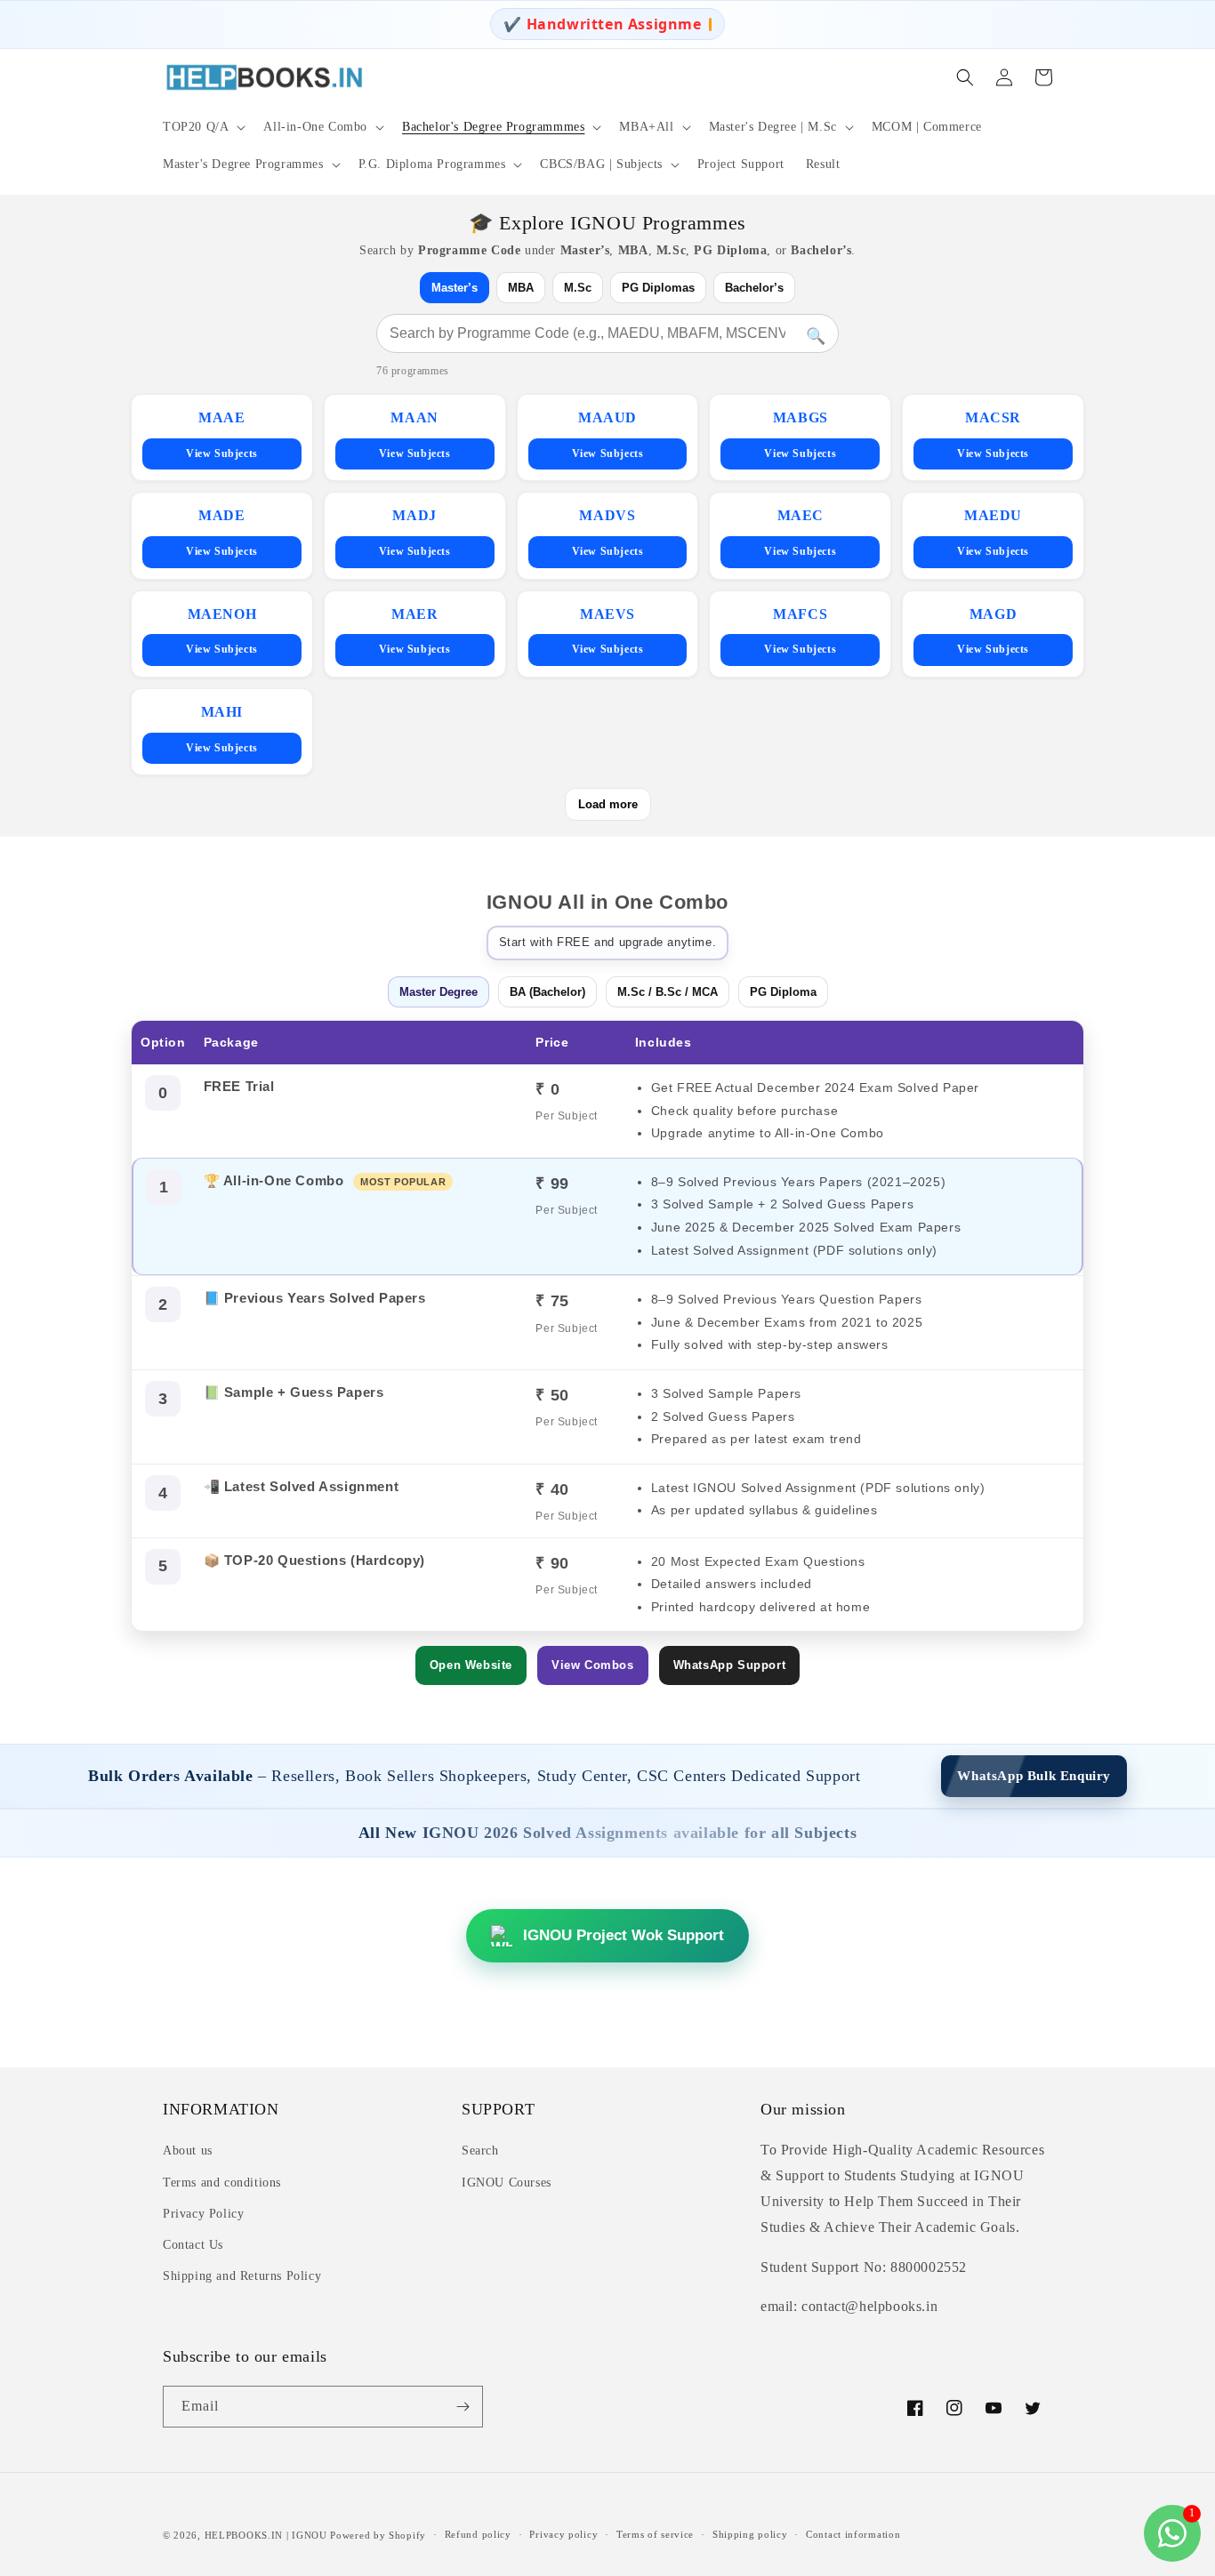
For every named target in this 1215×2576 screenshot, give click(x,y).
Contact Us (193, 2245)
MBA (521, 288)
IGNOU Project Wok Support (624, 1935)
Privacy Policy (203, 2214)
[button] (202, 127)
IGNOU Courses (507, 2183)
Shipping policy (750, 2534)
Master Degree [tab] (439, 992)
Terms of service (655, 2534)
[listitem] (222, 437)
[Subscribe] (463, 2407)
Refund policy (478, 2534)
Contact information (853, 2534)
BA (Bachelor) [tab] (547, 992)
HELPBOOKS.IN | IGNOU (266, 2535)
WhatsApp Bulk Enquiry (1034, 1776)
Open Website (471, 1665)
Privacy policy (563, 2534)
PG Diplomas (658, 288)
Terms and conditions (222, 2183)
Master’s (455, 288)
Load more (608, 804)
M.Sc (578, 288)
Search (480, 2151)
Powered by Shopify (378, 2535)
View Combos (593, 1665)
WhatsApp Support (730, 1665)
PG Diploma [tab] (783, 992)
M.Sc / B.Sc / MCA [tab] (668, 992)
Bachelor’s (754, 288)
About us (188, 2151)
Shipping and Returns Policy (242, 2276)
